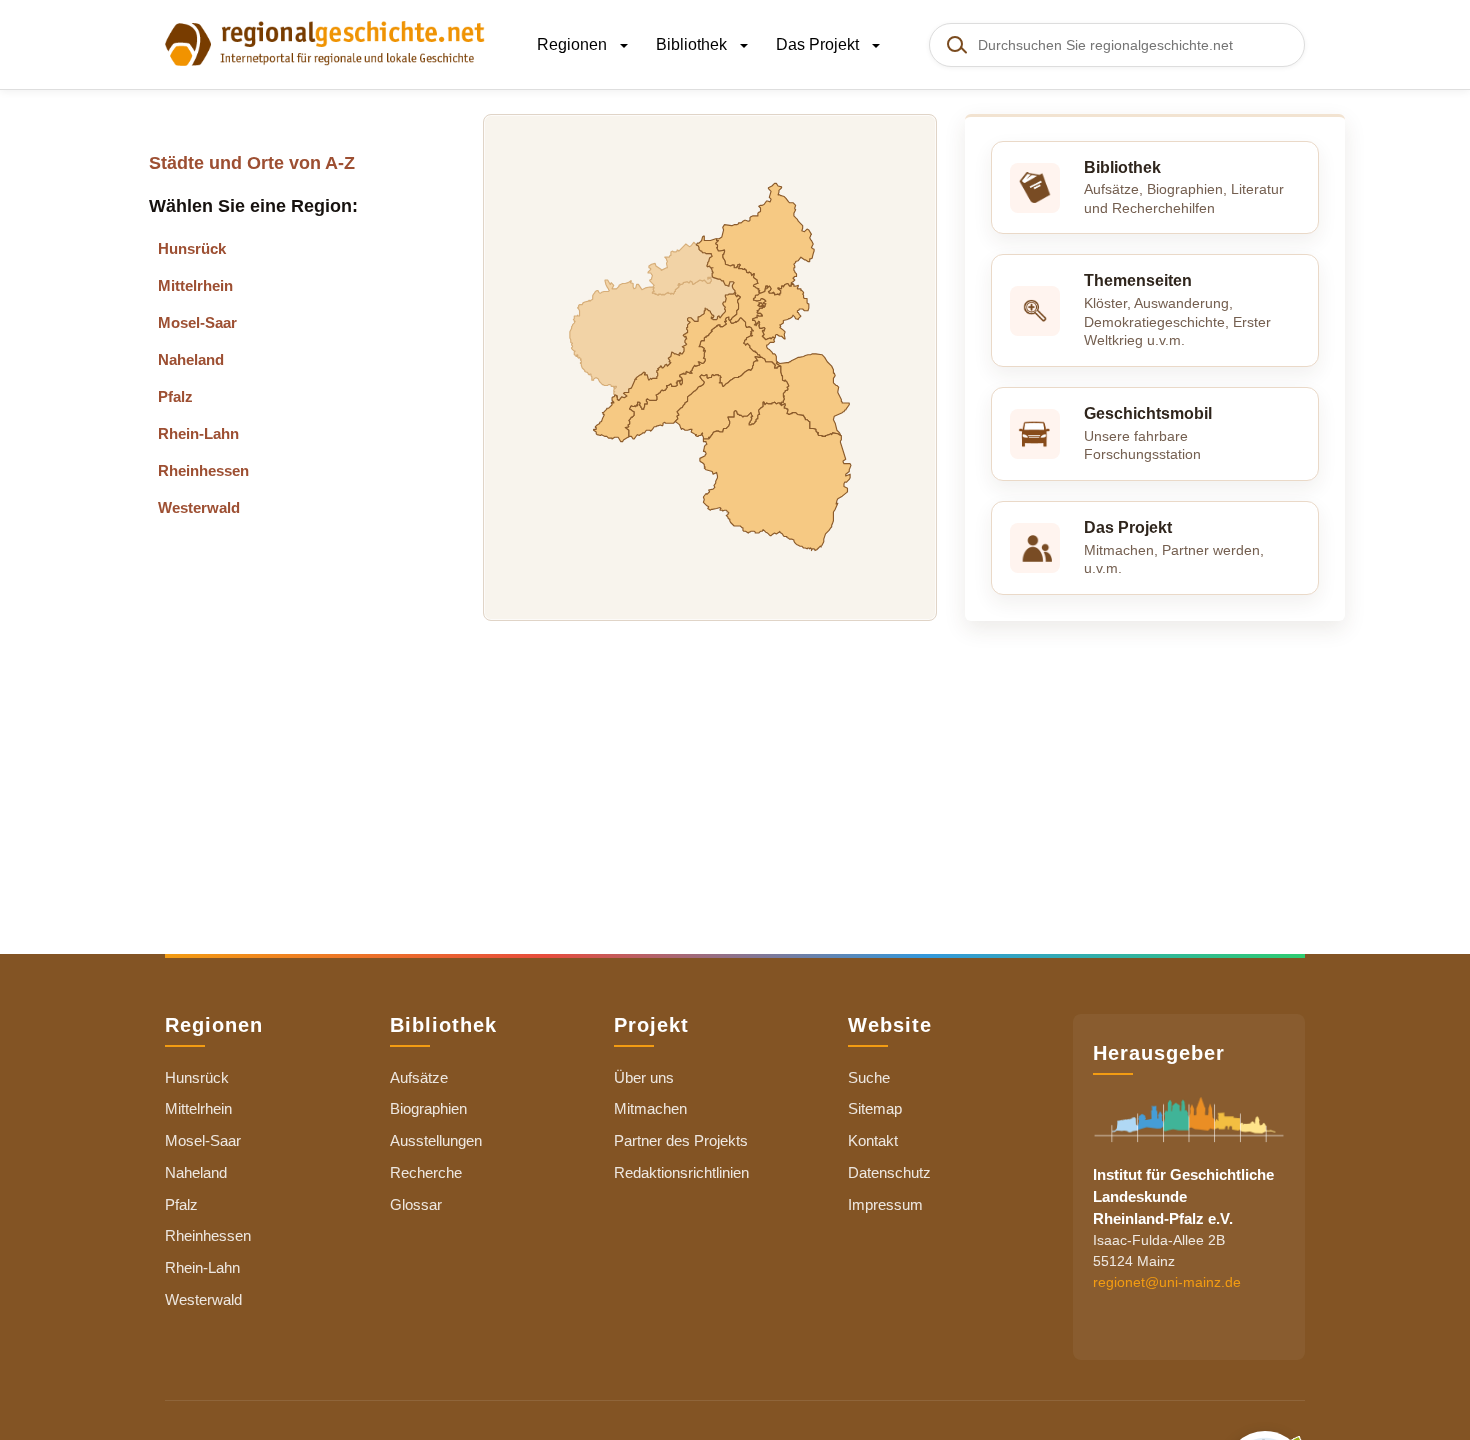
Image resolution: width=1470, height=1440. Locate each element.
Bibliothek (693, 44)
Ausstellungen (436, 1140)
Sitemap (875, 1108)
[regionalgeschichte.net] (325, 42)
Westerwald (199, 507)
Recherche (426, 1172)
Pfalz (175, 396)
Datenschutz (889, 1172)
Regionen (574, 44)
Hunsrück (192, 248)
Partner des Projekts (681, 1140)
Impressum (885, 1204)
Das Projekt (819, 44)
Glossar (416, 1204)
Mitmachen (650, 1108)
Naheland (191, 359)
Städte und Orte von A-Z (252, 163)
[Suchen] (956, 45)
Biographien (428, 1108)
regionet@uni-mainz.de (1167, 1281)
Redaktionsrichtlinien (681, 1172)
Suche (869, 1077)
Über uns (644, 1077)
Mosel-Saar (197, 322)
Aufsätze (419, 1077)
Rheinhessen (203, 470)
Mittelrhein (195, 285)
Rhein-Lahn (198, 433)
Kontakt (873, 1140)
